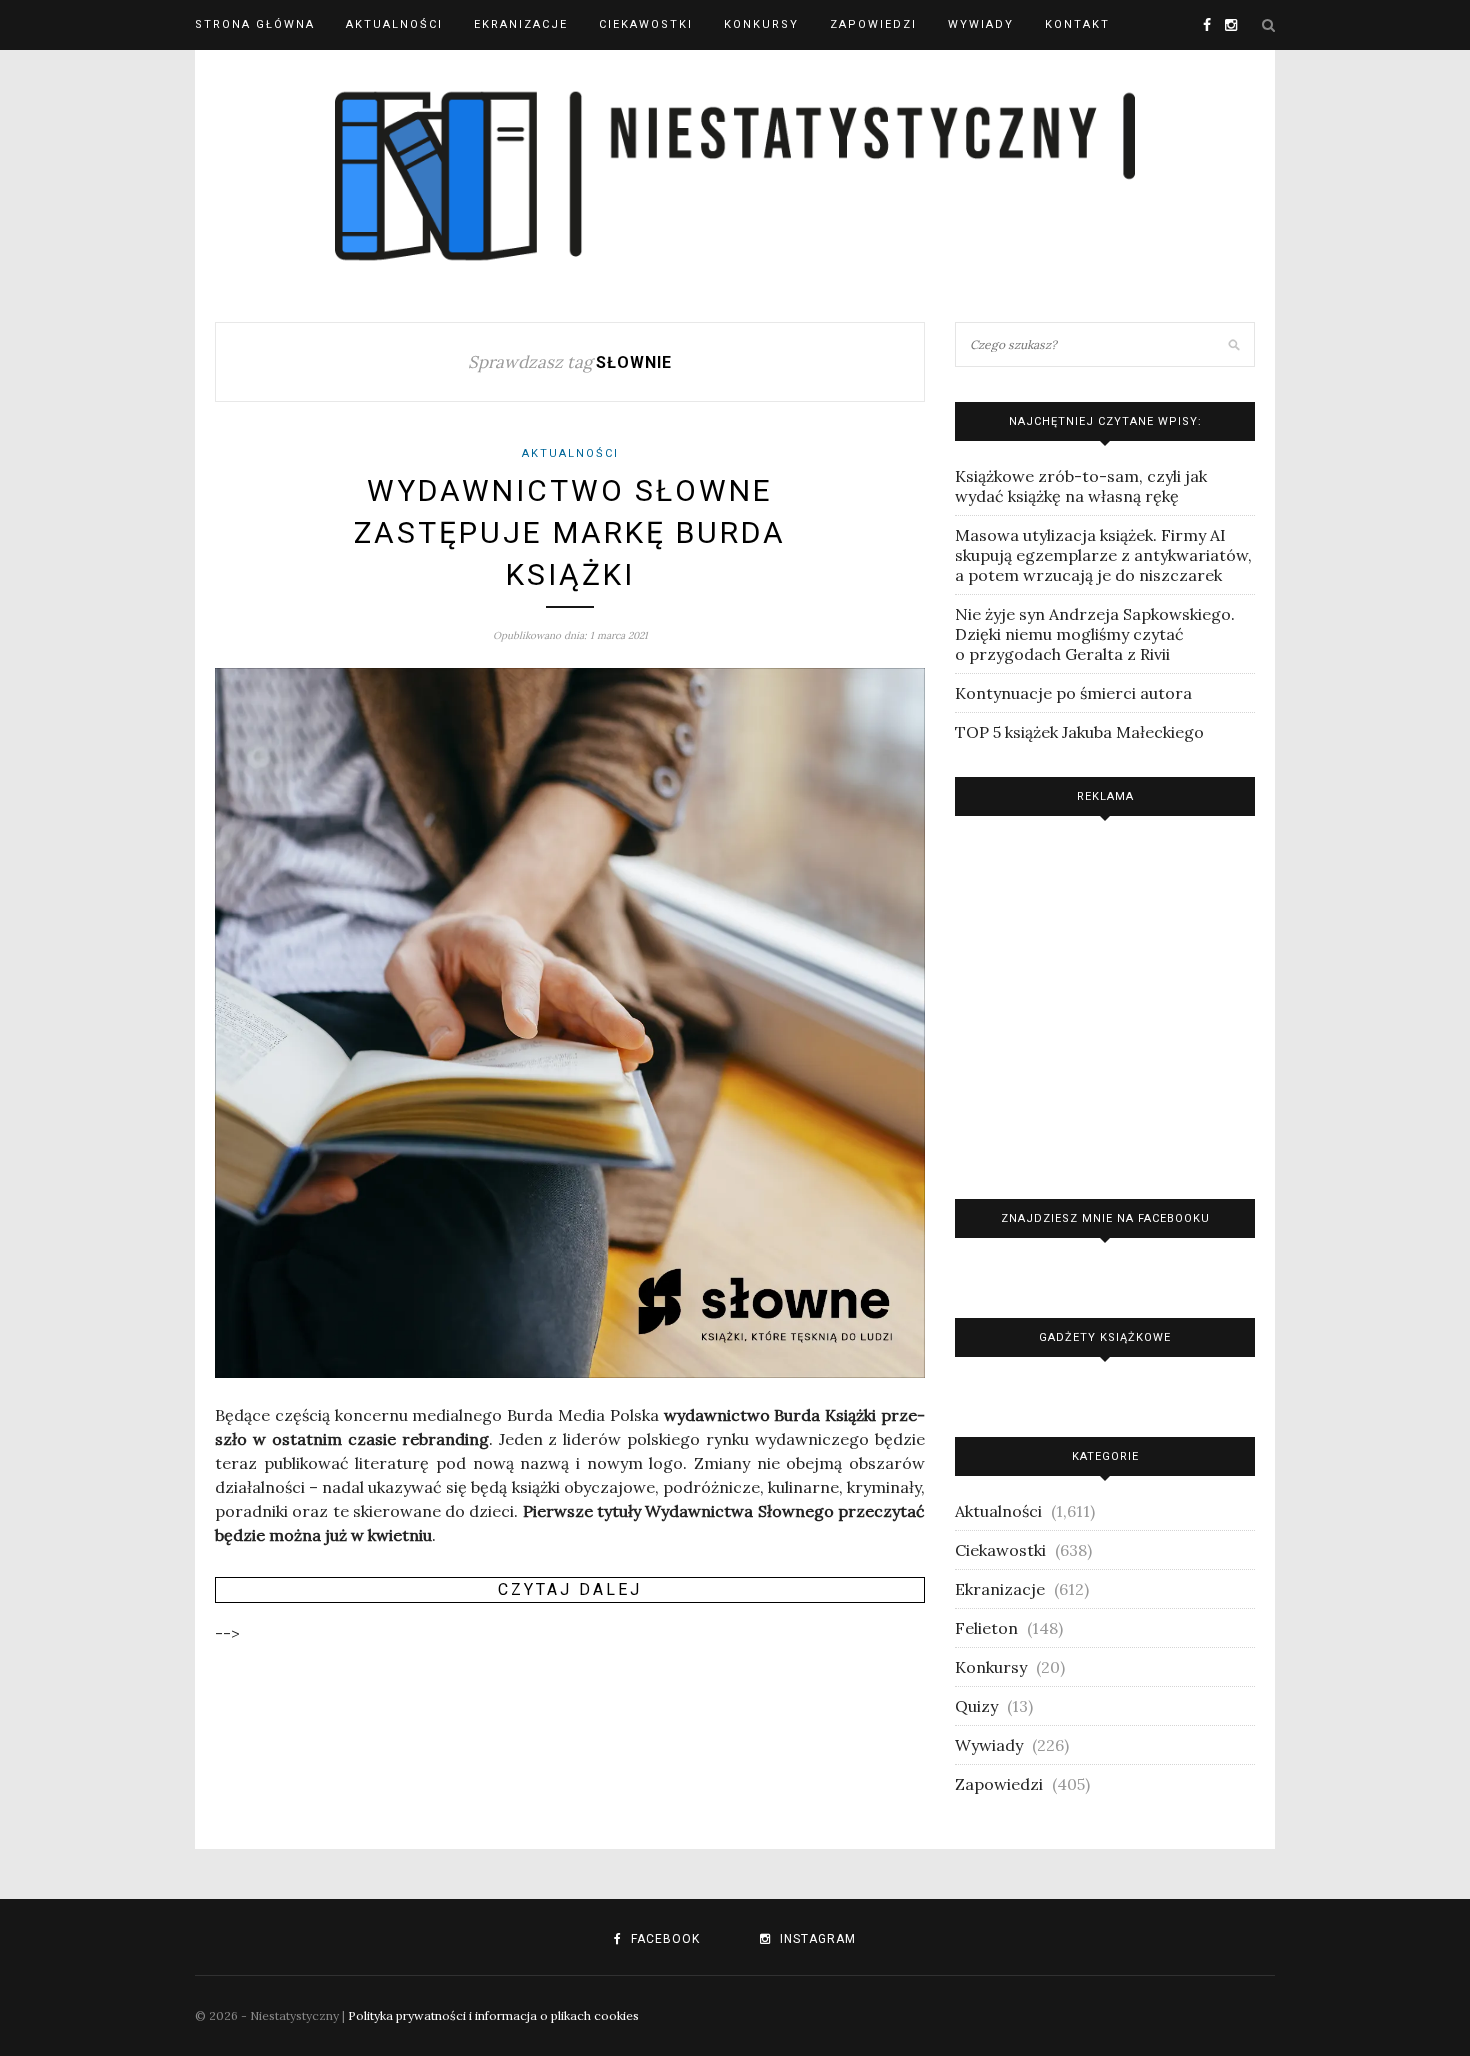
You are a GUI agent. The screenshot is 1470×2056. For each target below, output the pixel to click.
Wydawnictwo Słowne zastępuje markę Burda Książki (570, 532)
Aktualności (394, 24)
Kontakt (1077, 24)
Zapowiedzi (873, 24)
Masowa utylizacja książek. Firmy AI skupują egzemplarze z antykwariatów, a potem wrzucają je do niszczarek (1103, 555)
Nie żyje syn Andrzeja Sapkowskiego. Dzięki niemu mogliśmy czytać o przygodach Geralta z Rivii (1095, 634)
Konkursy (761, 24)
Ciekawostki (646, 24)
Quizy (976, 1706)
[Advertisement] (1105, 1002)
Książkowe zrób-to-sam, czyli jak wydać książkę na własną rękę (1081, 486)
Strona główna (255, 24)
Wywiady (981, 24)
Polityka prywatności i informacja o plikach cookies (493, 2015)
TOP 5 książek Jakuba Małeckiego (1079, 732)
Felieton (986, 1628)
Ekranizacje (521, 24)
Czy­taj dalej (570, 1589)
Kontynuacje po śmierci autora (1073, 693)
